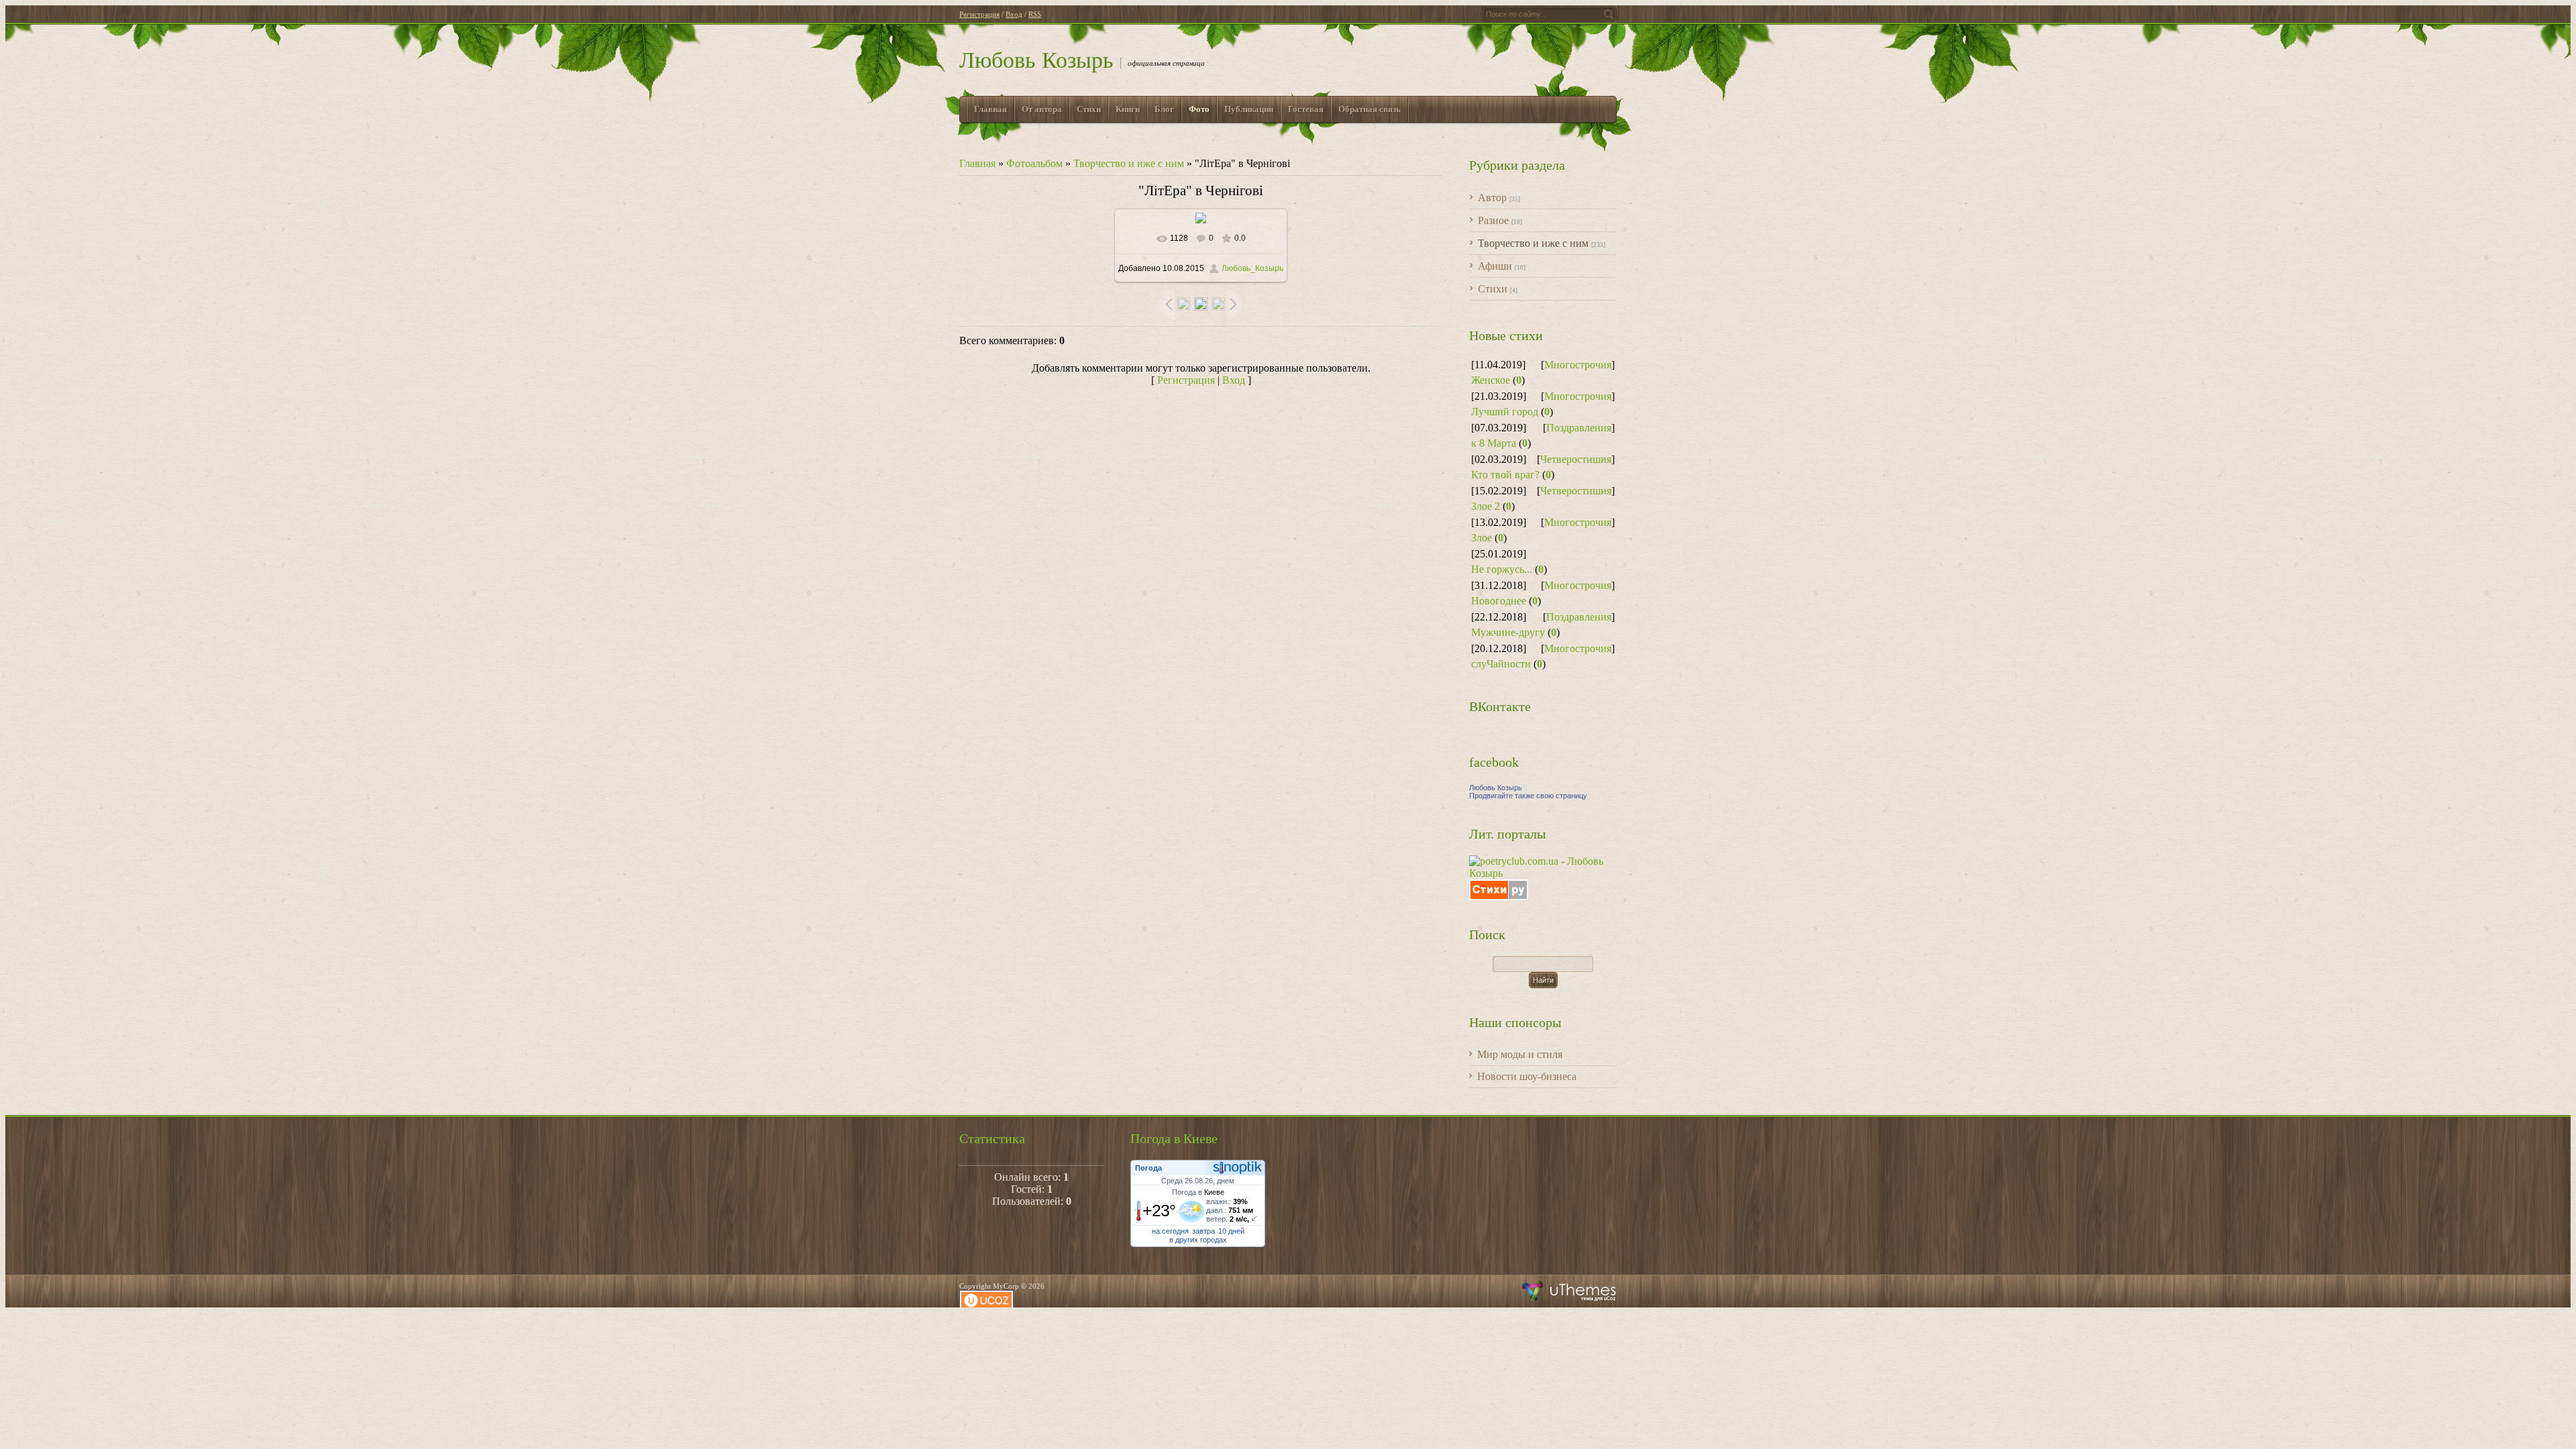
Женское (1491, 380)
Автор (1492, 198)
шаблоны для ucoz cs (1569, 1291)
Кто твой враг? (1505, 475)
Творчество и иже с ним (1129, 163)
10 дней (1231, 1231)
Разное (1493, 220)
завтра (1203, 1231)
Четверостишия (1576, 459)
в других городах (1198, 1240)
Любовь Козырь (1036, 60)
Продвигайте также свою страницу (1528, 796)
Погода (1148, 1168)
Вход (1014, 14)
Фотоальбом (1034, 163)
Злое (1482, 538)
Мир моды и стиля (1520, 1054)
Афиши (1495, 266)
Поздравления (1579, 428)
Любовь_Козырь (1252, 268)
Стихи (1493, 289)
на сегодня (1170, 1231)
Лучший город (1505, 412)
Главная (977, 163)
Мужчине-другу (1508, 632)
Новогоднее (1499, 601)
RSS (1035, 14)
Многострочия (1578, 365)
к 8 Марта (1494, 443)
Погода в (1198, 1192)
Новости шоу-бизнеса (1527, 1076)
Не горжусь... (1502, 569)
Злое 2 (1486, 506)
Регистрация (979, 14)
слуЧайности (1501, 664)
